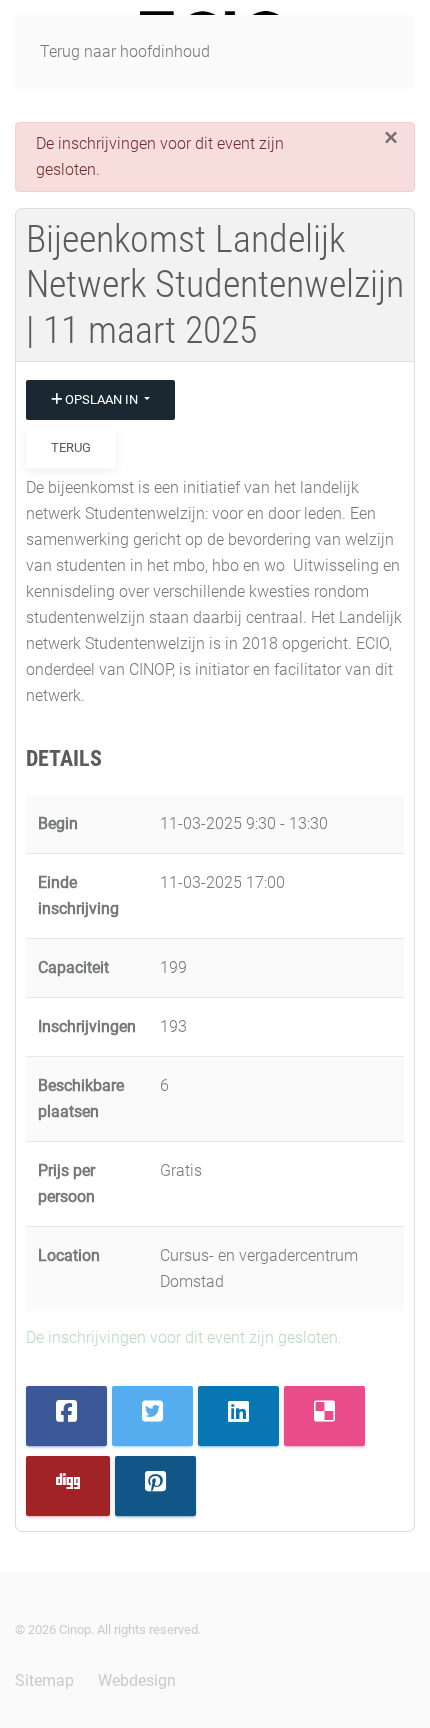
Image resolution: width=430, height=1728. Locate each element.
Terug (71, 447)
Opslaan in (101, 399)
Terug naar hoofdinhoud (125, 51)
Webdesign (137, 1680)
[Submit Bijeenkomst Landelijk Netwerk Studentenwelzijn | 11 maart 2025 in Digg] (68, 1486)
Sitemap (44, 1680)
